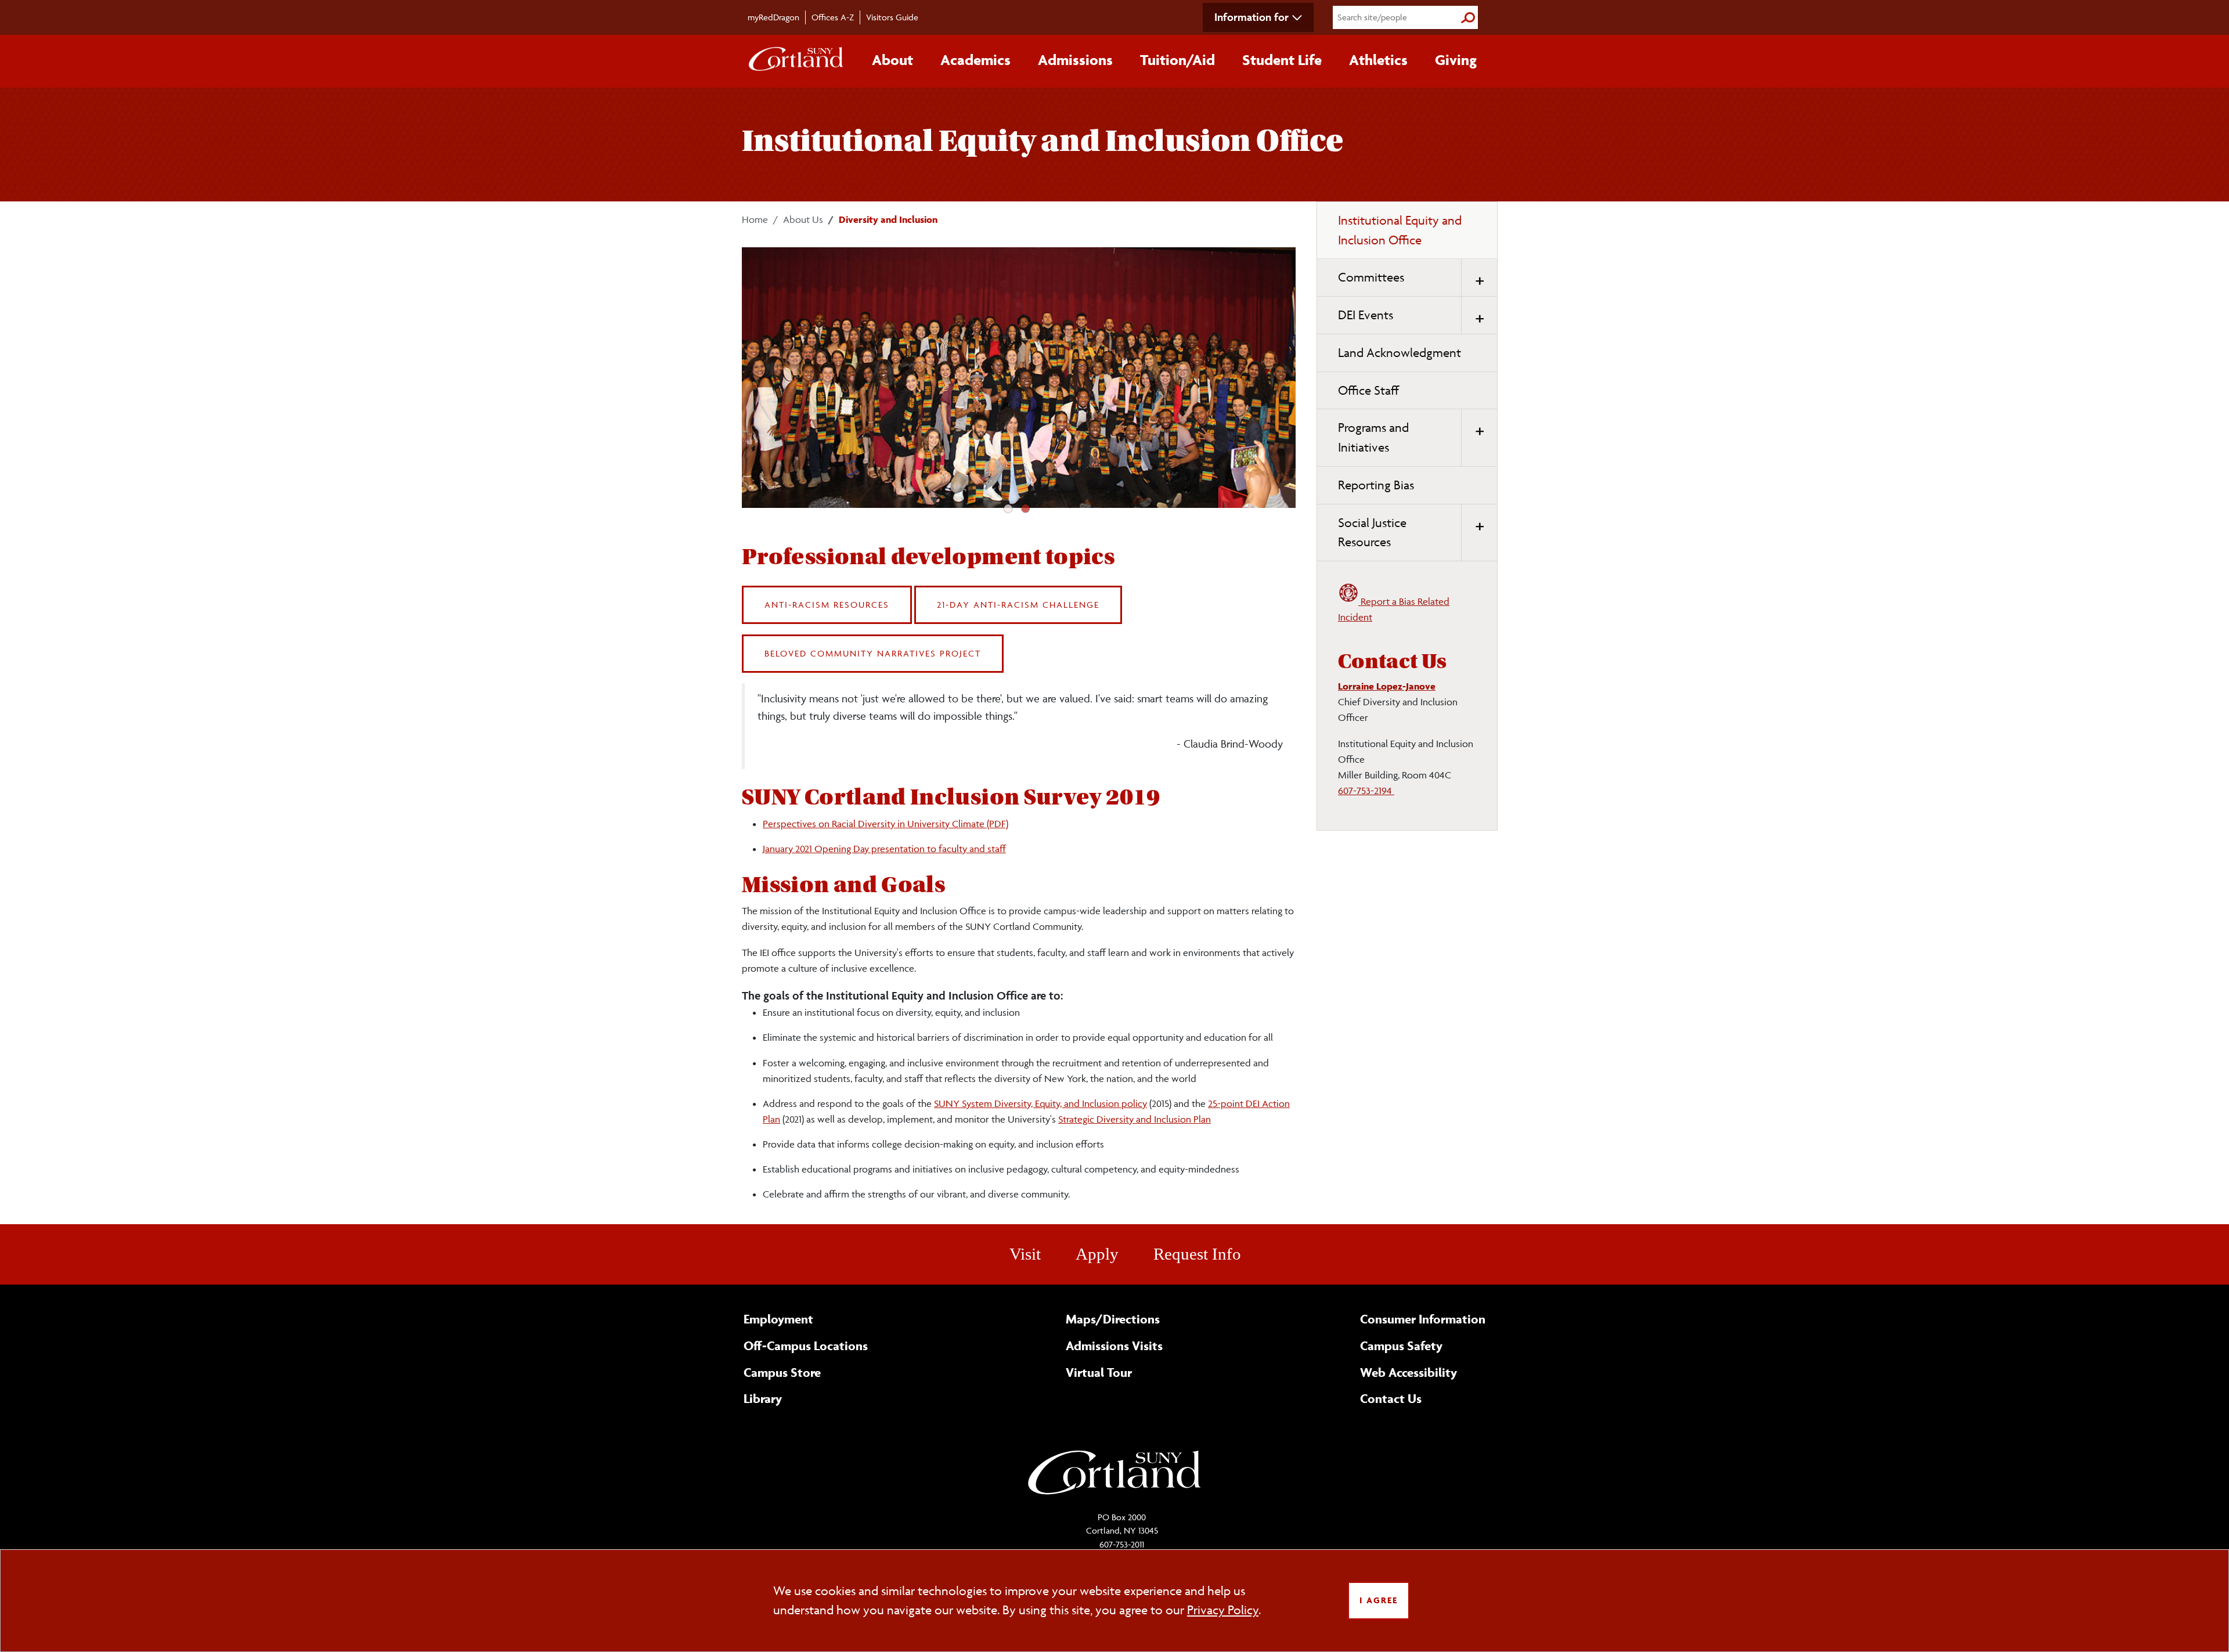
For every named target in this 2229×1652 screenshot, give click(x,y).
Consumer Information (1423, 1319)
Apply (1097, 1254)
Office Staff (1368, 390)
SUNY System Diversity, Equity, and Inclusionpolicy (1040, 1103)
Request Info (1197, 1254)
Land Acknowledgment (1400, 353)
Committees (1371, 277)
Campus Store (782, 1372)
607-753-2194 (1366, 791)
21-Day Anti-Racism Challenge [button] (1018, 605)
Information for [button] (1251, 17)
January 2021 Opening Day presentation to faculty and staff (884, 849)
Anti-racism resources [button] (827, 605)
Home (755, 219)
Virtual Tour (1099, 1372)
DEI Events (1366, 315)
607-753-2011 (1122, 1544)
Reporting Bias (1376, 485)
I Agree (1379, 1600)
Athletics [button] (1378, 60)
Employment (778, 1319)
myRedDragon (773, 17)
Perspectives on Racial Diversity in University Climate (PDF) (886, 824)
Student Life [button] (1282, 60)
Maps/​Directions (1113, 1319)
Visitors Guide (892, 17)
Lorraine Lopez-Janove (1387, 686)
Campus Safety (1401, 1346)
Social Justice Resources (1372, 533)
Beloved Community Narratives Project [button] (873, 653)
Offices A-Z (833, 17)
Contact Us (1391, 1398)
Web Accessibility (1409, 1372)
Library (763, 1398)
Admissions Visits (1114, 1346)
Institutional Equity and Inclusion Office (1400, 230)
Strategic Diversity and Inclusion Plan (1135, 1119)
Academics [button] (975, 60)
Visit (1025, 1254)
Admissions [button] (1075, 60)
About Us (803, 219)
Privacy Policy (1223, 1610)
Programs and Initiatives (1373, 437)
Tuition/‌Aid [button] (1177, 60)
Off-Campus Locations (806, 1346)
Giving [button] (1456, 60)
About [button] (892, 60)
